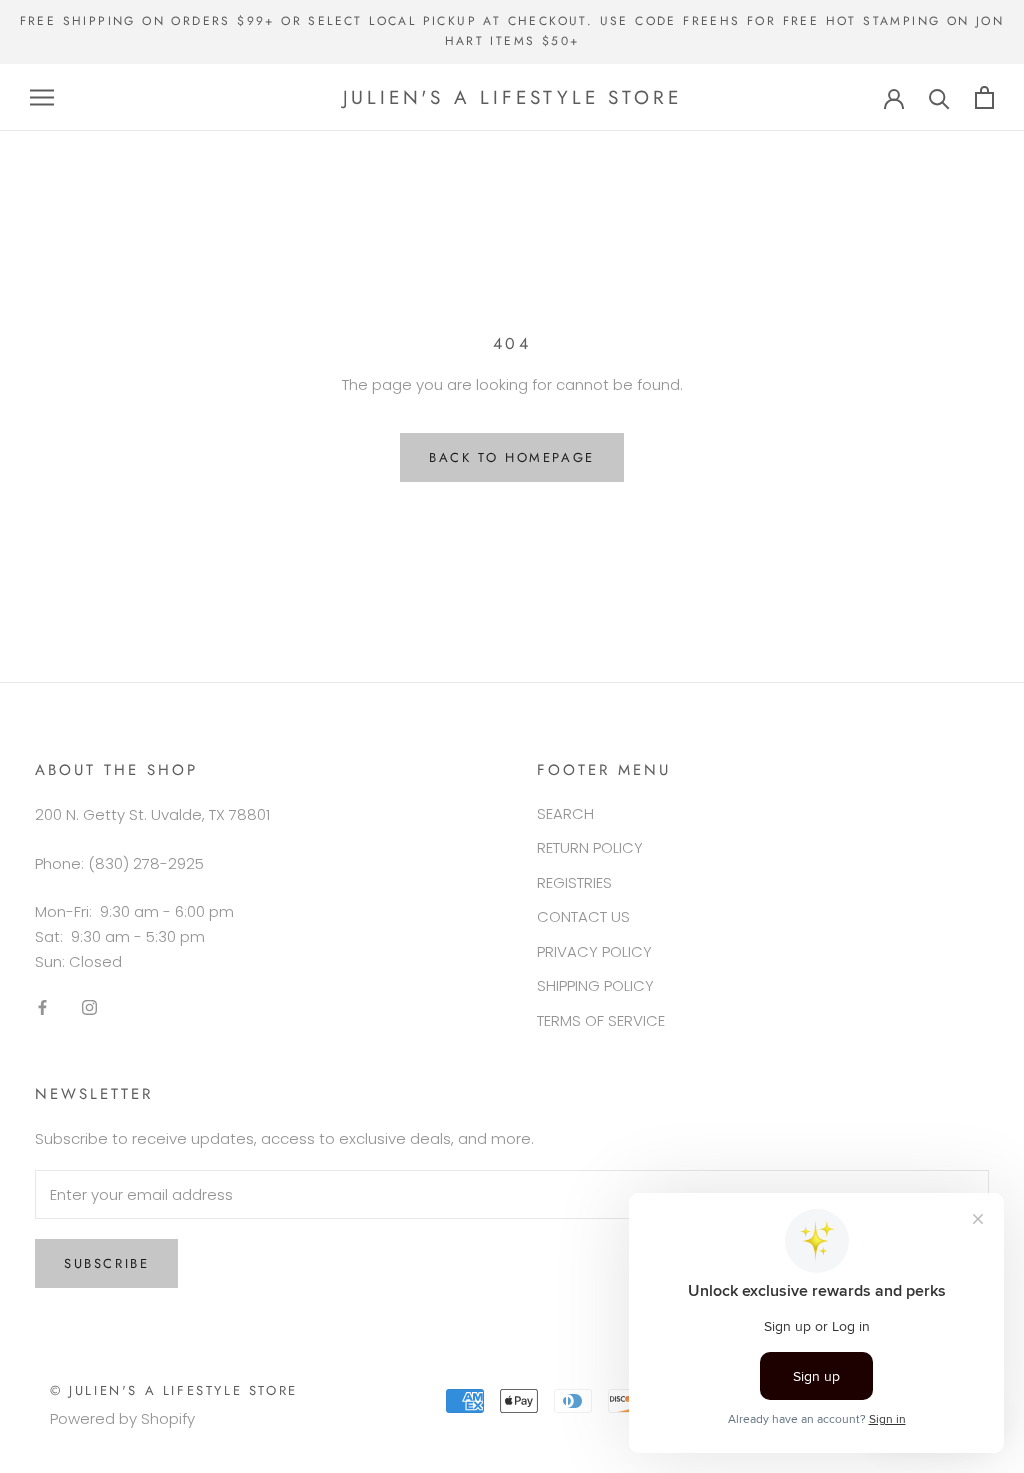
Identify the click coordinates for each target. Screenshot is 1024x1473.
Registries (574, 882)
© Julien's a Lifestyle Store (174, 1390)
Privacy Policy (594, 951)
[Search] (939, 97)
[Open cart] (984, 97)
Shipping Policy (595, 985)
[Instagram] (89, 1007)
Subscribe (106, 1263)
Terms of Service (601, 1020)
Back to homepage (512, 457)
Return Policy (590, 847)
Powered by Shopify (122, 1418)
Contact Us (583, 916)
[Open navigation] (42, 97)
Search (565, 813)
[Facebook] (42, 1007)
